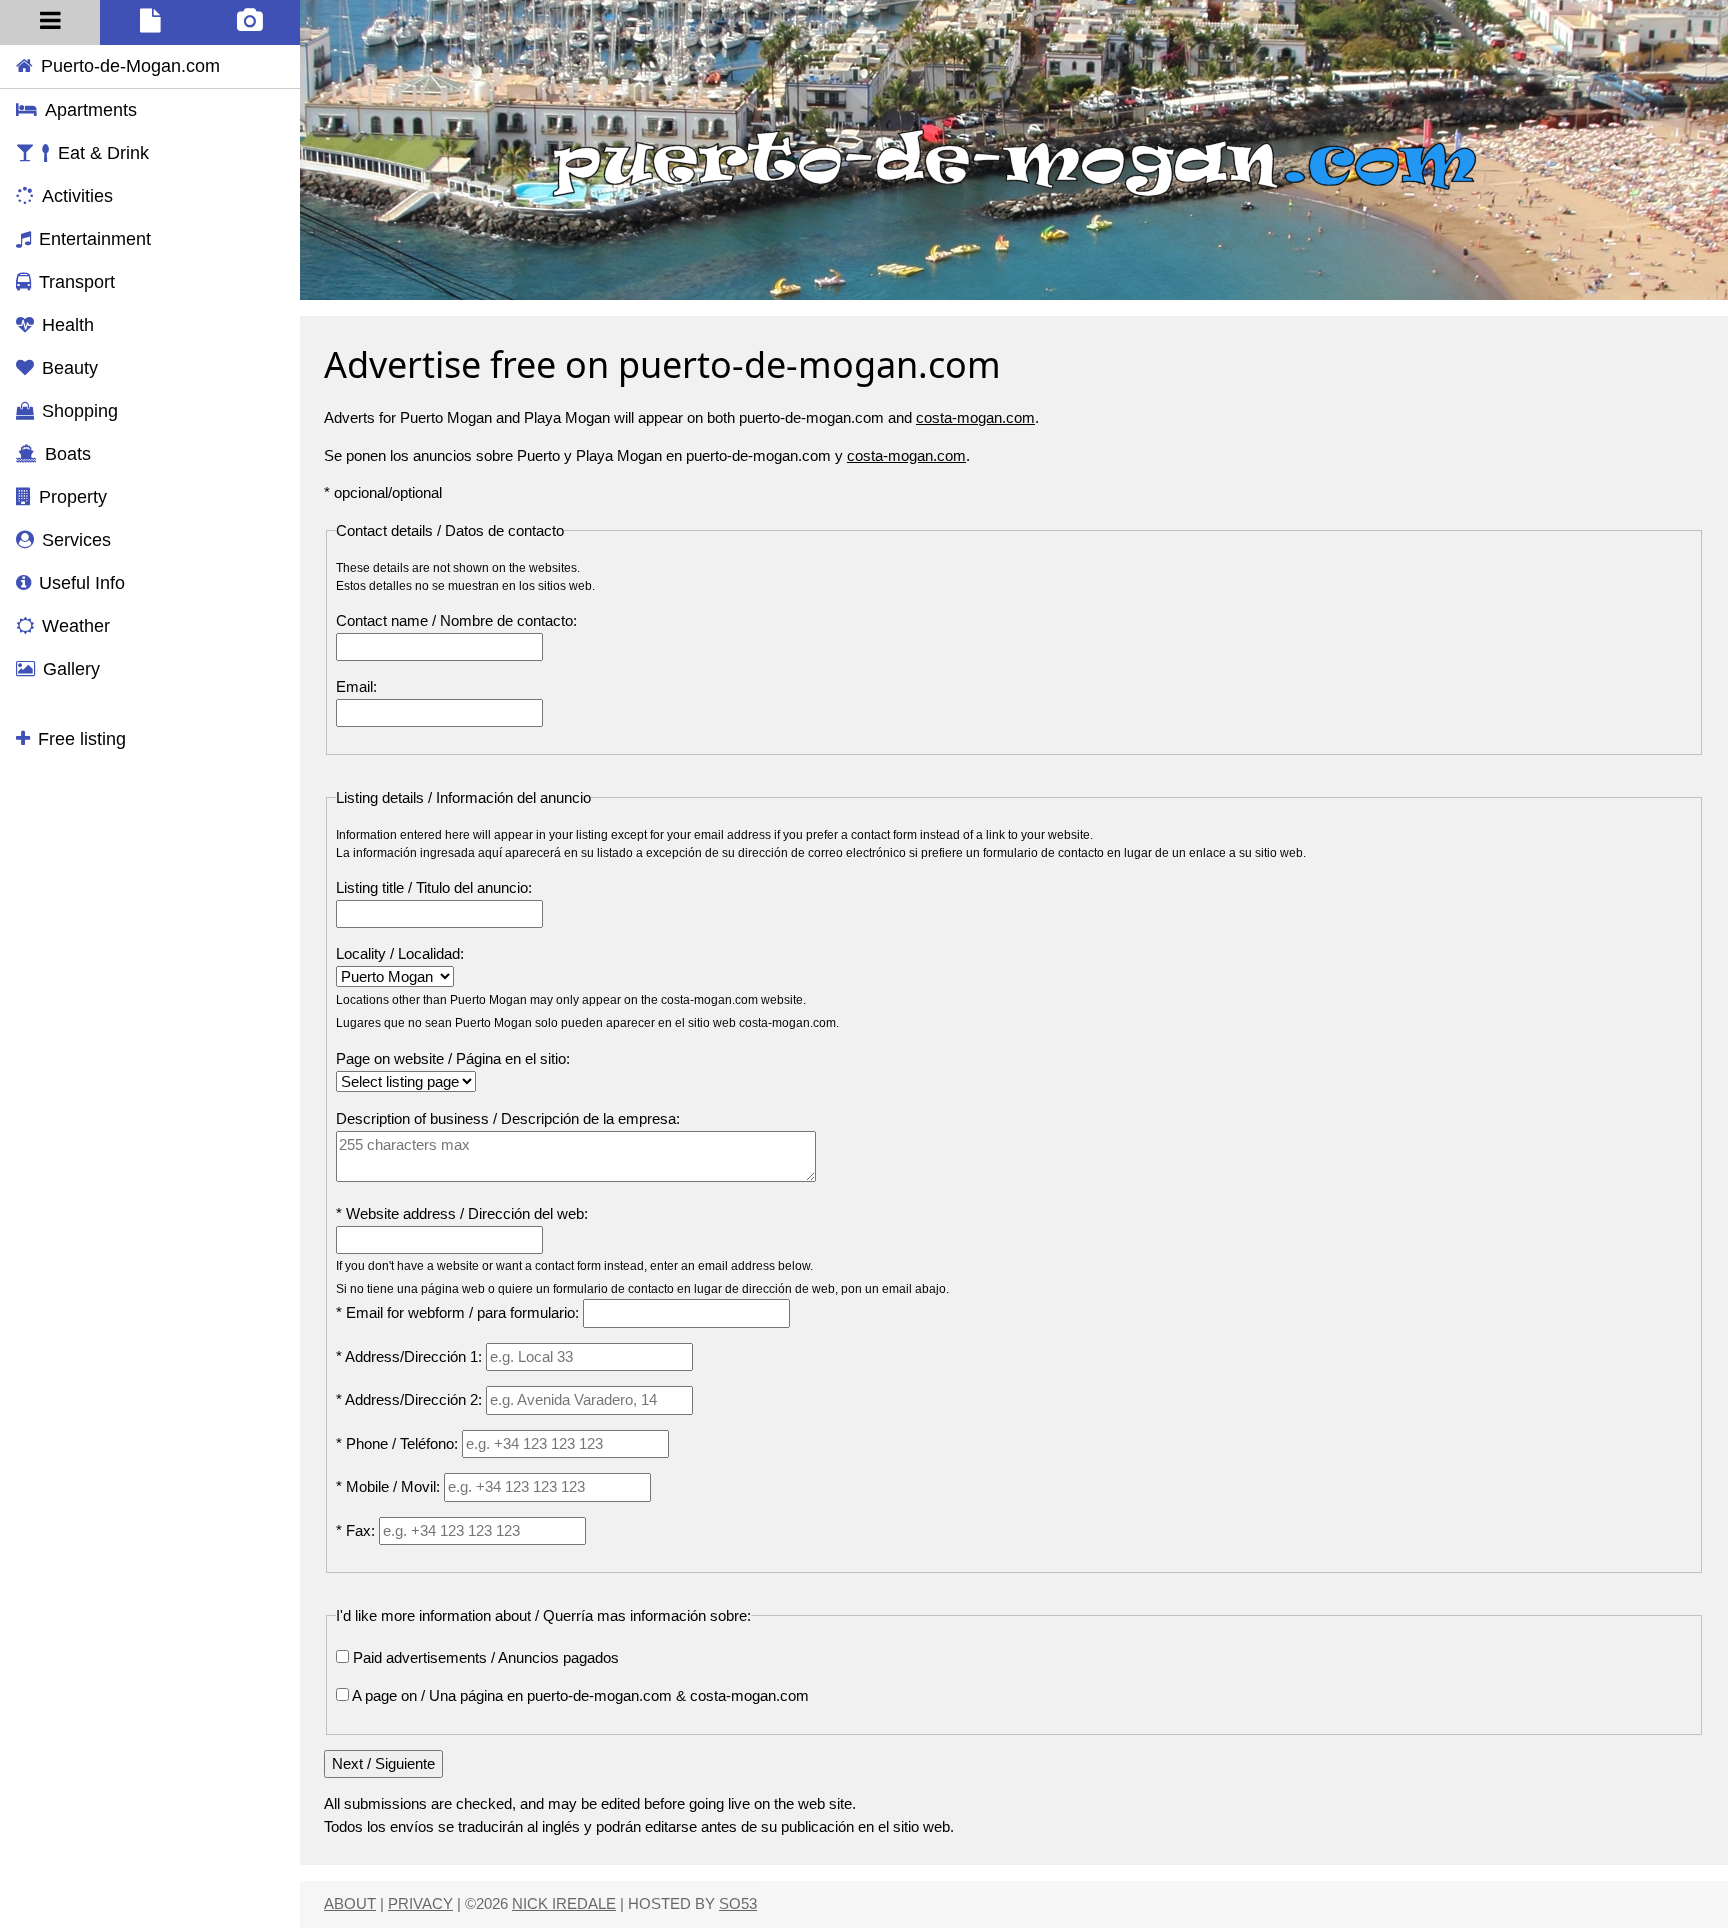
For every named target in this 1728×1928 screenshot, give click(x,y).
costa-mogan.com (975, 417)
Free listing (82, 739)
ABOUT (350, 1903)
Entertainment (95, 239)
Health (68, 325)
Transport (77, 282)
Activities (77, 196)
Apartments (91, 110)
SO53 (738, 1903)
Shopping (80, 411)
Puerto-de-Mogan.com (130, 66)
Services (76, 540)
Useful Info (82, 583)
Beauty (70, 368)
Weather (76, 626)
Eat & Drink (103, 153)
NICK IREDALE (564, 1903)
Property (73, 497)
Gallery (71, 669)
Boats (68, 454)
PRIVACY (420, 1903)
